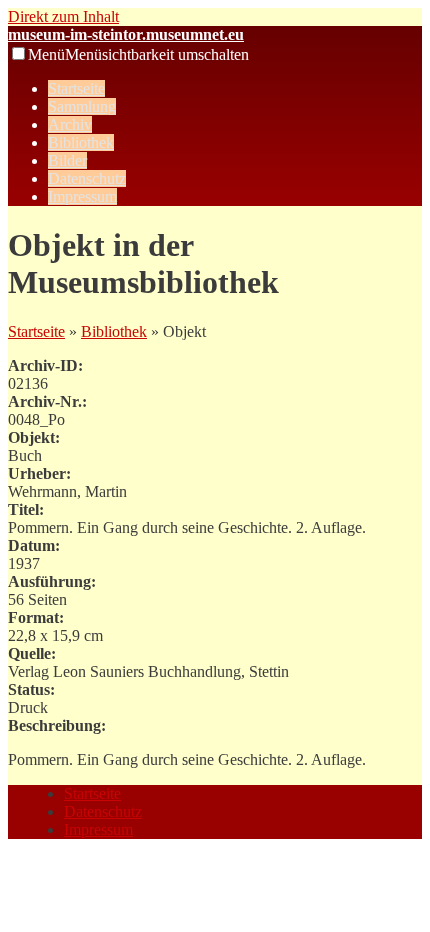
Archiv (70, 124)
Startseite (76, 88)
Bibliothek (81, 142)
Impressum (82, 196)
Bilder (67, 160)
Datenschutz (87, 178)
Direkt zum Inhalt (63, 16)
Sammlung (82, 106)
